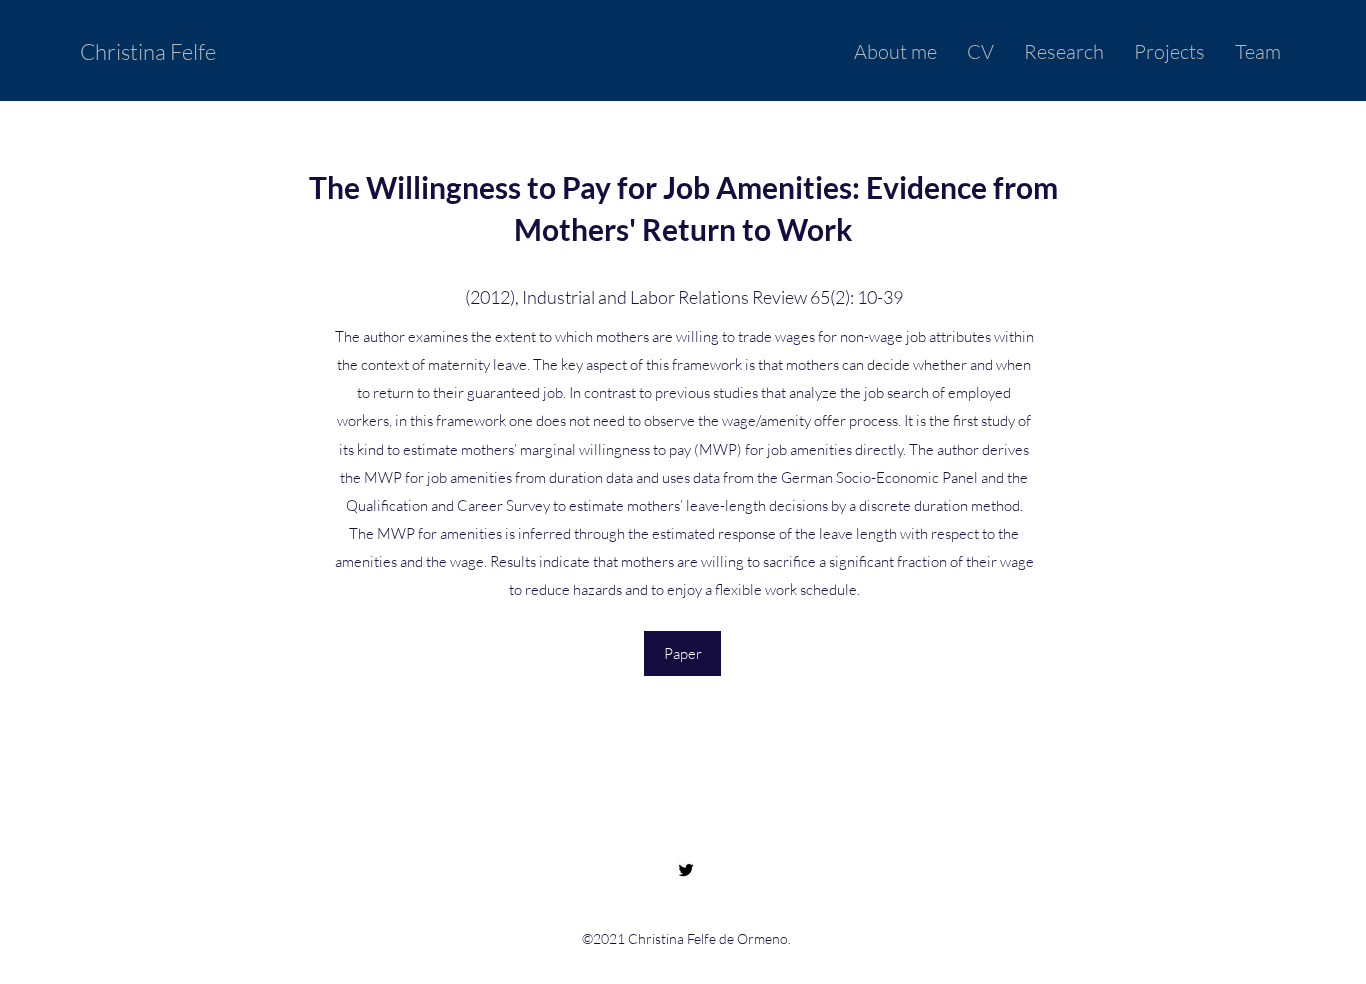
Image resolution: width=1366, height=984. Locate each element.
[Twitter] (686, 870)
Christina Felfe (148, 51)
